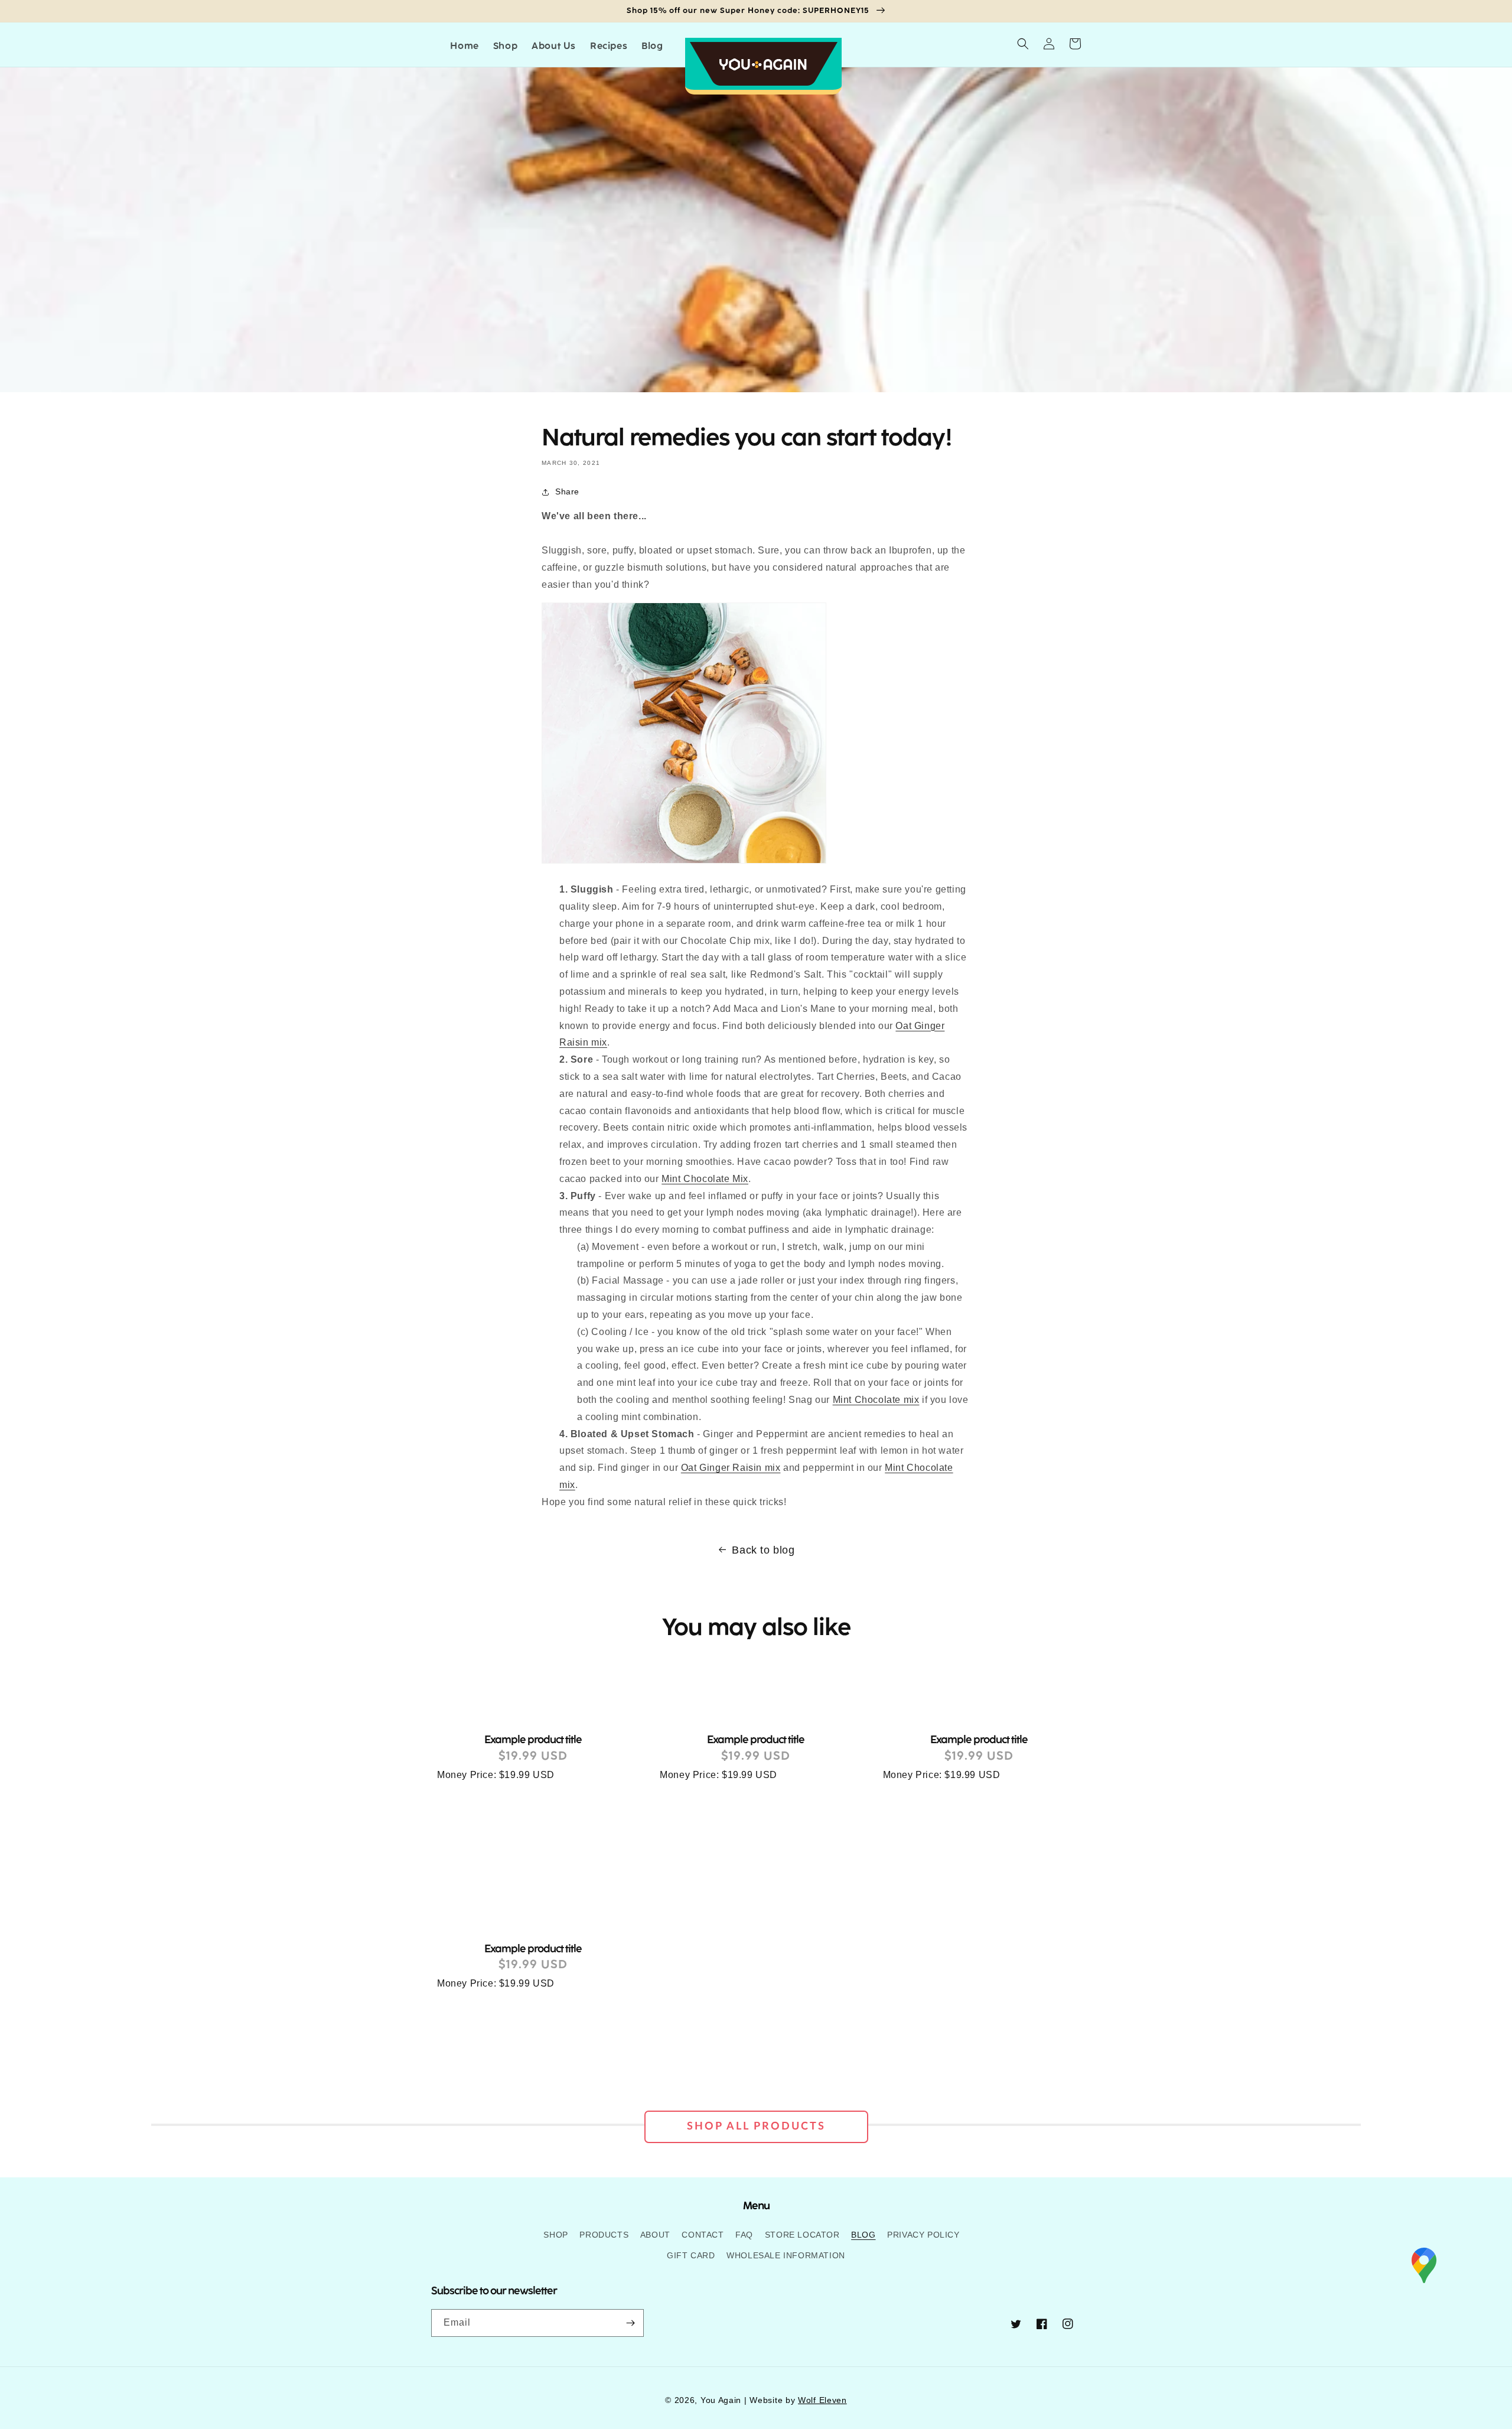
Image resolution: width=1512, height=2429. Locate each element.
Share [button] (567, 491)
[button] (1023, 44)
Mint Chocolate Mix (705, 1179)
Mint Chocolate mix (876, 1400)
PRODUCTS (604, 2235)
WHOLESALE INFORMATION (786, 2255)
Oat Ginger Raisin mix (731, 1468)
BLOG (863, 2235)
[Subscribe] (630, 2323)
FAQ (744, 2235)
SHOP (555, 2235)
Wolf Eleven (822, 2400)
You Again (721, 2400)
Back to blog (763, 1550)
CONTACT (703, 2235)
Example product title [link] (533, 1739)
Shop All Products (756, 2127)
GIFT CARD (691, 2255)
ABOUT (655, 2235)
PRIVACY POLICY (923, 2235)
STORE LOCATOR (802, 2235)
